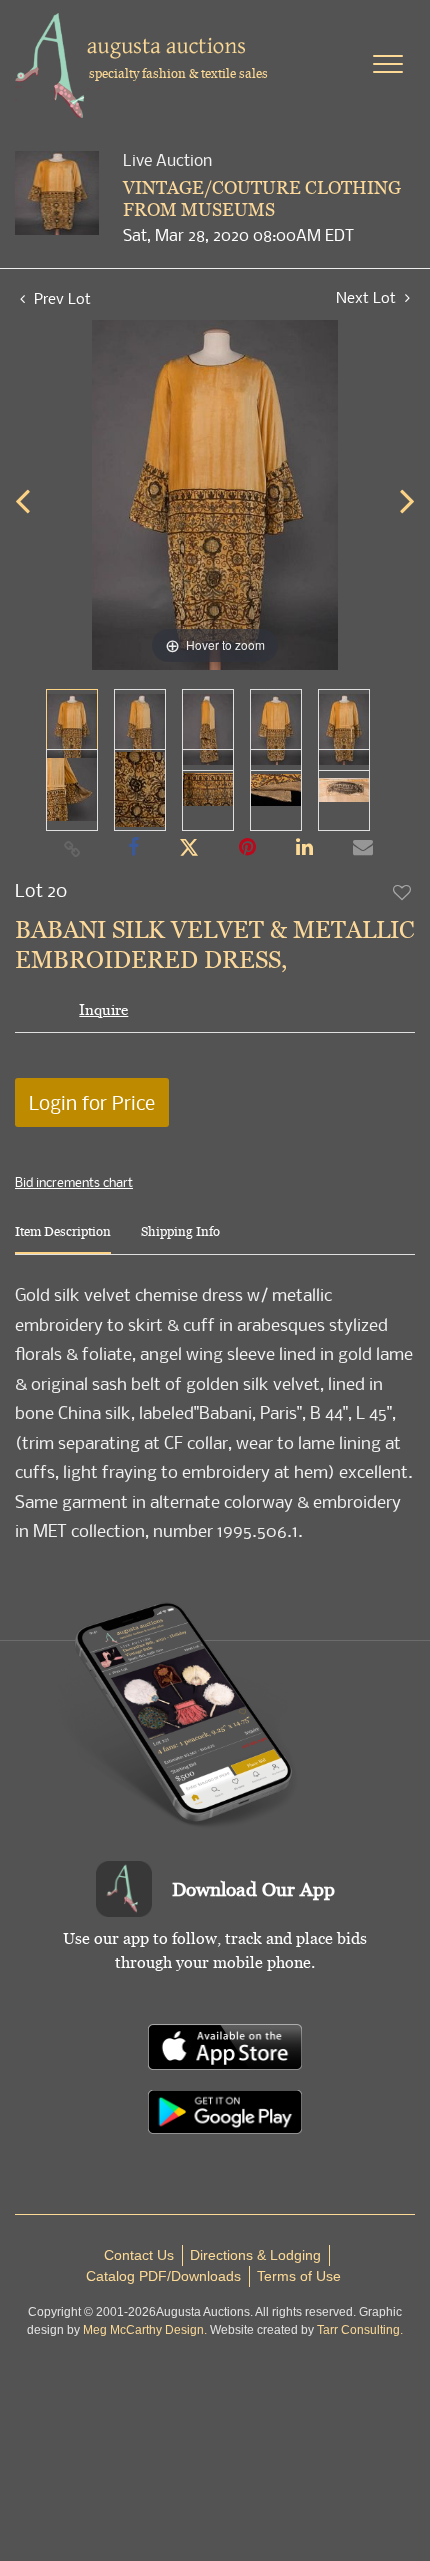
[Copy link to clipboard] (73, 848)
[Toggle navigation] (388, 64)
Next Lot (368, 297)
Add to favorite (403, 892)
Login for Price (92, 1102)
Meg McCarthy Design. (145, 2330)
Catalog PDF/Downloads (163, 2276)
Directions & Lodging (255, 2255)
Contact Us (139, 2255)
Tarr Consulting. (360, 2330)
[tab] (63, 1239)
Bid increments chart (74, 1182)
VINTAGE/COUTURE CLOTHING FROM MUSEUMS (262, 198)
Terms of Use (299, 2276)
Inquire (103, 1009)
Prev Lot (60, 298)
